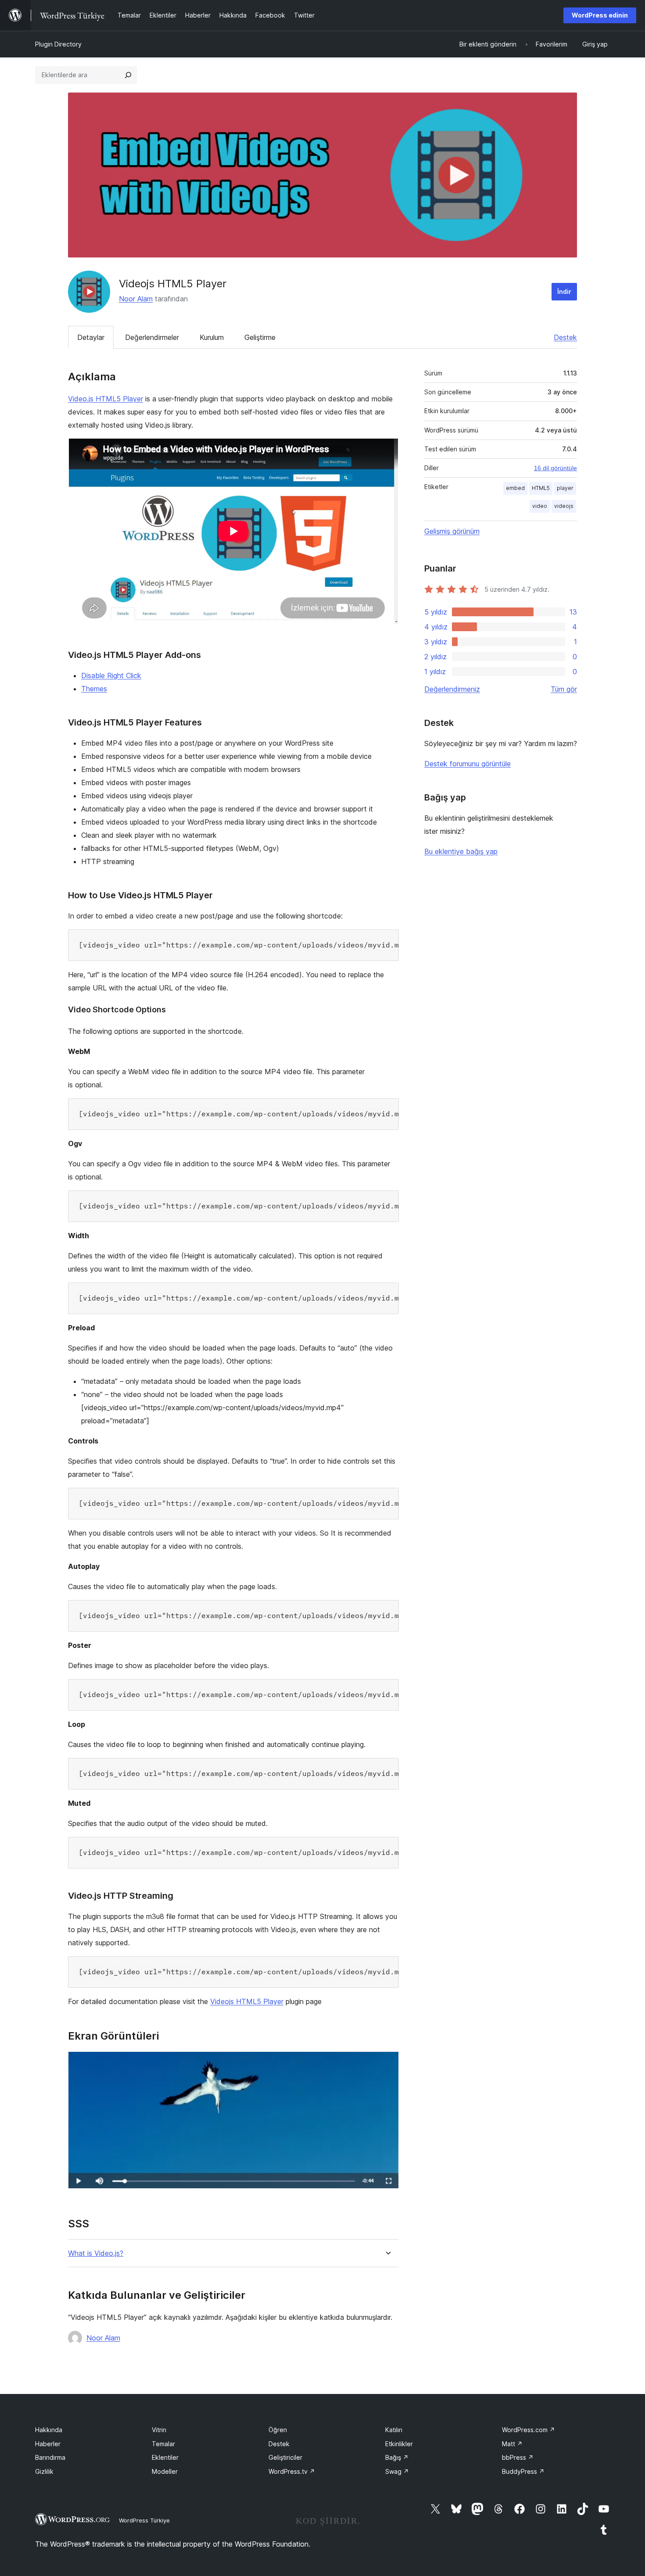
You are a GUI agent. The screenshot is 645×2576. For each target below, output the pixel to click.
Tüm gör (564, 689)
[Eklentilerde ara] (128, 75)
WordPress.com (529, 2430)
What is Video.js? (96, 2253)
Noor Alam (136, 299)
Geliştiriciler (285, 2457)
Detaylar (91, 337)
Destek (565, 337)
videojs (564, 506)
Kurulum (212, 337)
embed (515, 488)
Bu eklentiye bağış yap (461, 851)
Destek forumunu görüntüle (468, 764)
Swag (397, 2471)
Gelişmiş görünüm (452, 531)
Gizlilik (44, 2471)
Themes (94, 689)
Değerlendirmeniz (452, 689)
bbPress (518, 2457)
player (565, 488)
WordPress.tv (292, 2471)
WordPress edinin (600, 15)
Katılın (394, 2430)
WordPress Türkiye (144, 2520)
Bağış (397, 2457)
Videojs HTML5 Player (247, 2001)
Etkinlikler (399, 2444)
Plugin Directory (58, 44)
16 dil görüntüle (555, 468)
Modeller (165, 2471)
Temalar (163, 2444)
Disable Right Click (111, 675)
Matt (512, 2444)
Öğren (278, 2430)
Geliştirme (260, 337)
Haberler (48, 2444)
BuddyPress (523, 2471)
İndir (564, 291)
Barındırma (50, 2457)
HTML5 (541, 488)
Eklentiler (165, 2457)
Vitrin (159, 2430)
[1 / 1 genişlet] (387, 2063)
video (540, 506)
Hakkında (49, 2430)
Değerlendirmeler (152, 337)
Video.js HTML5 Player (106, 399)
